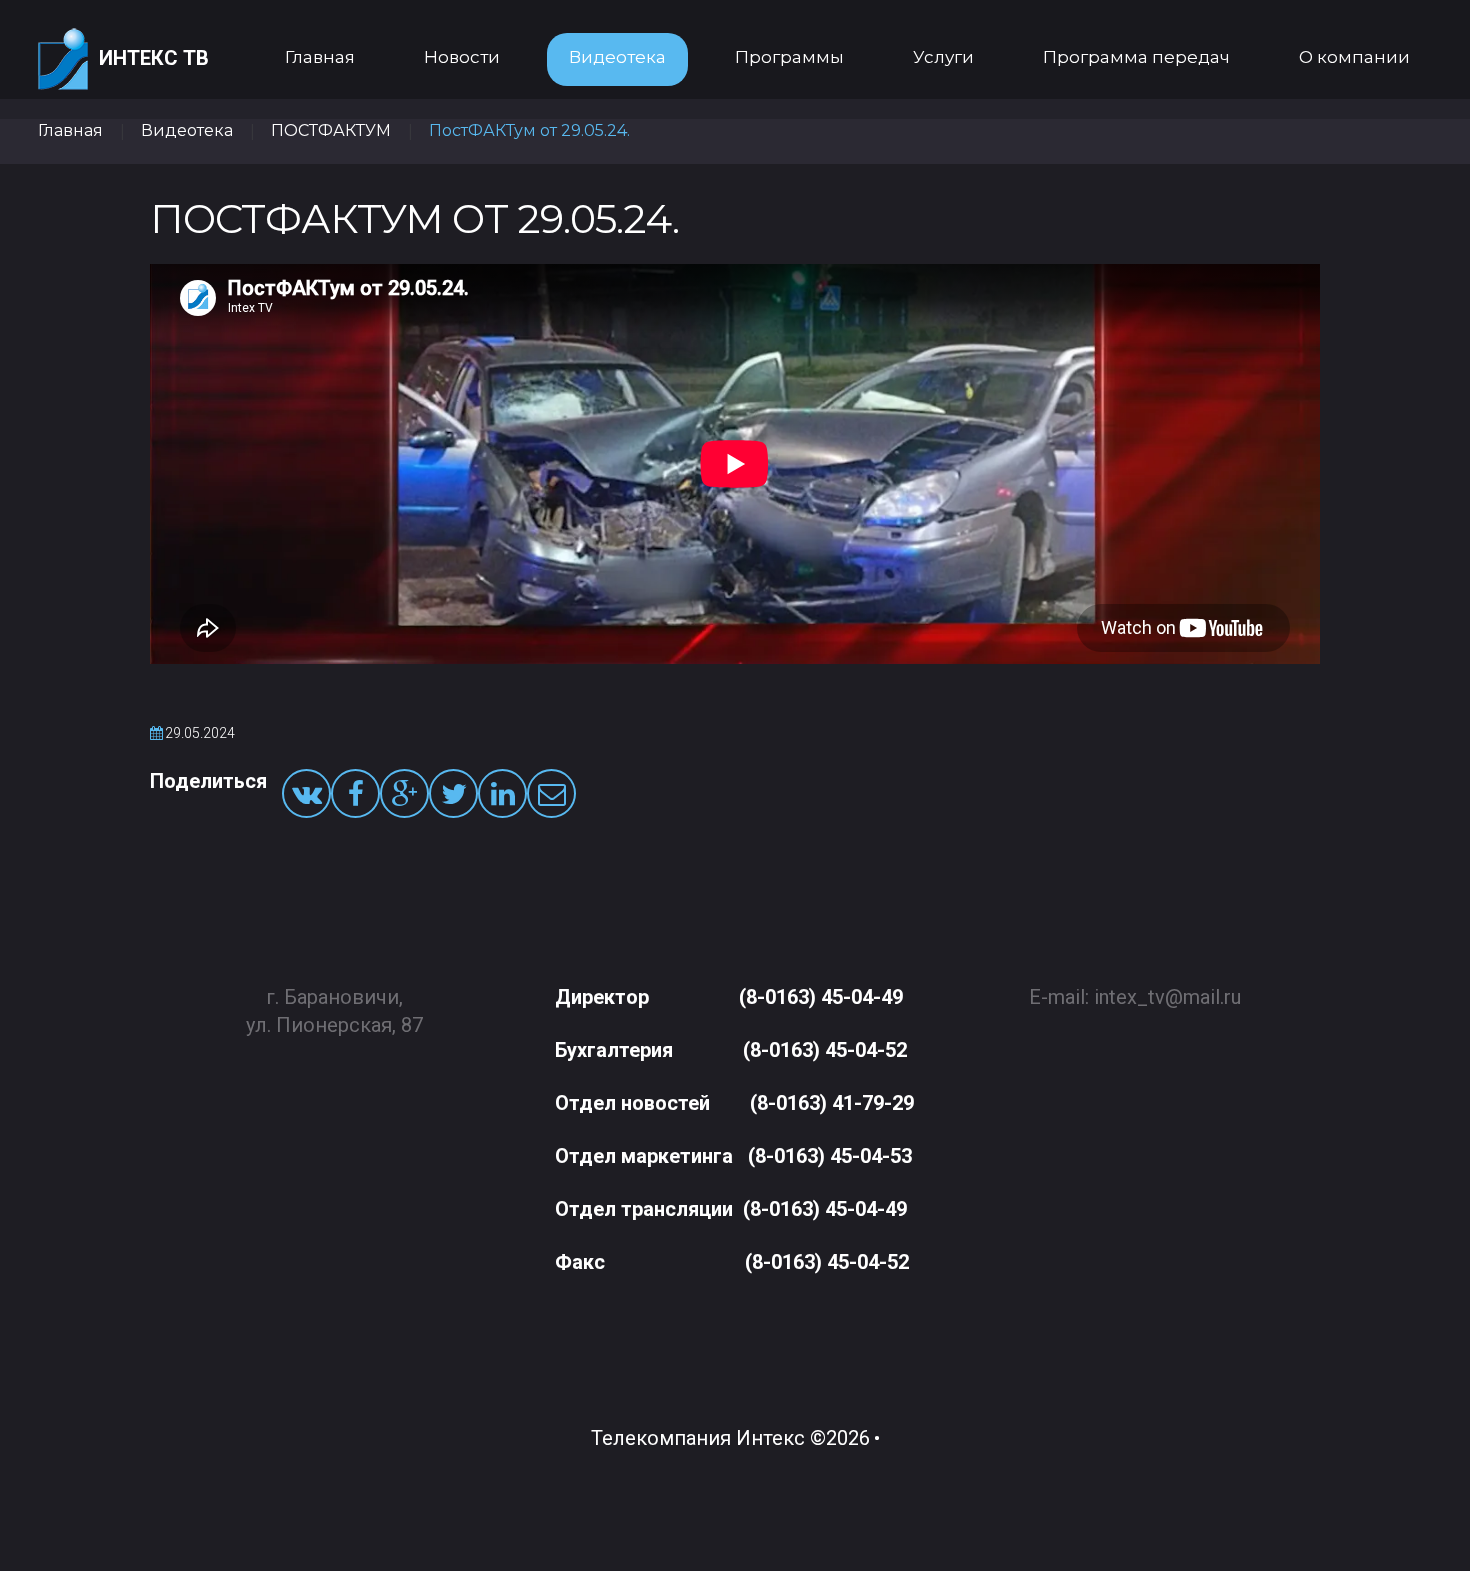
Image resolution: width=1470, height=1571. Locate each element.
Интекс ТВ (154, 58)
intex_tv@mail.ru (1167, 997)
